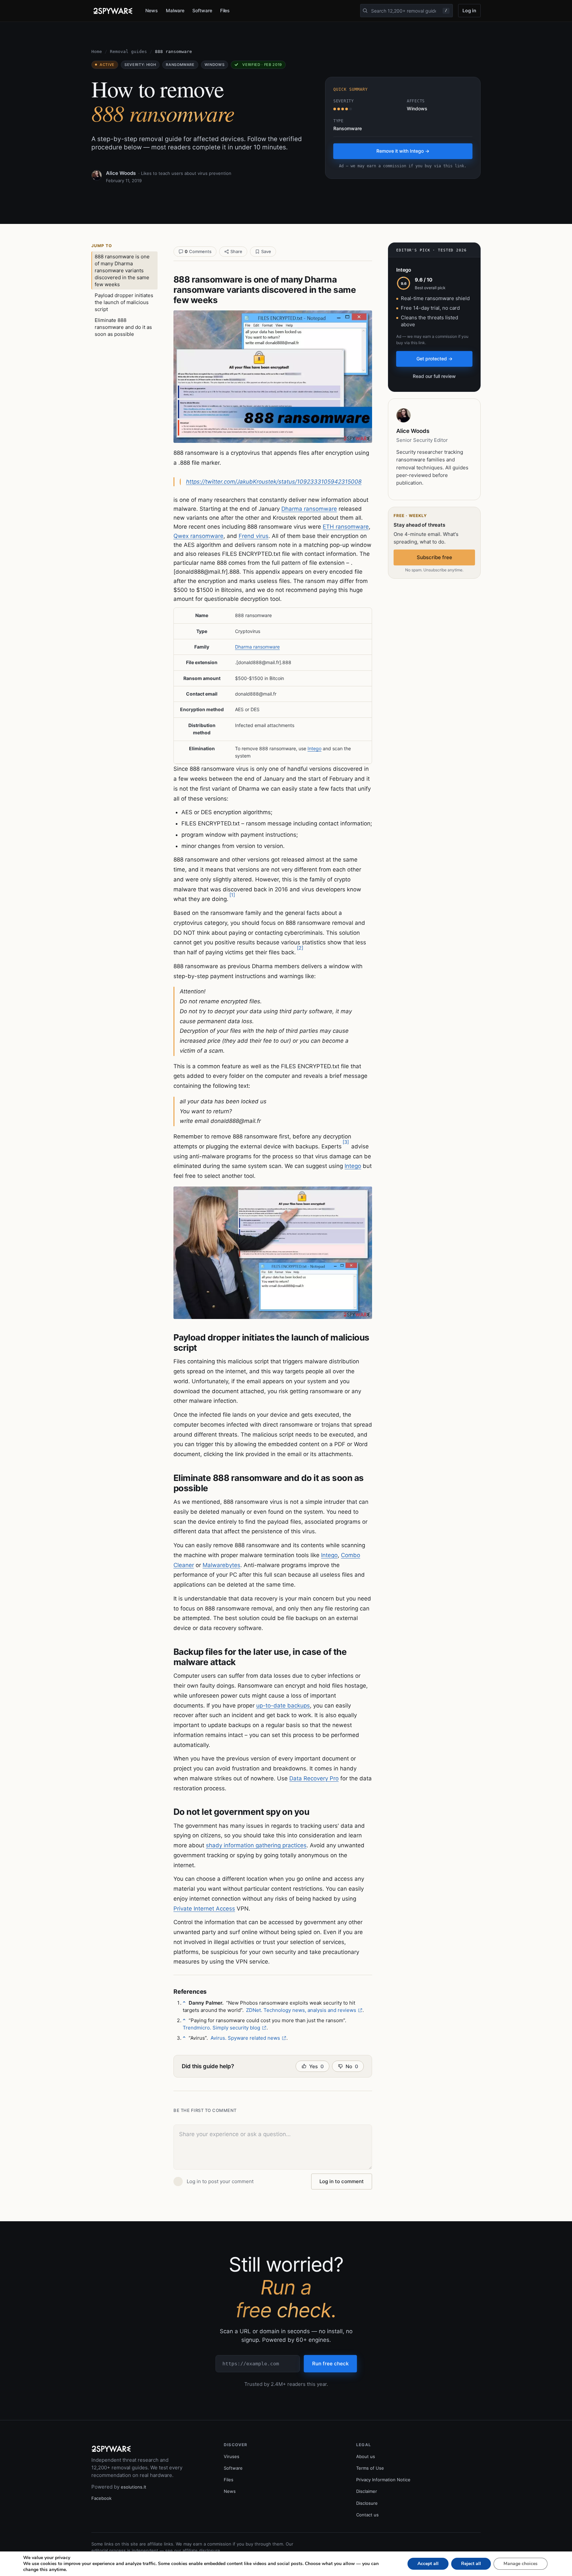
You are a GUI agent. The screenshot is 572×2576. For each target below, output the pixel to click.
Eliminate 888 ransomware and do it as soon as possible (123, 327)
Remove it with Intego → (403, 151)
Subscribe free (434, 557)
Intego (314, 748)
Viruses (232, 2456)
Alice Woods (121, 173)
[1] (232, 895)
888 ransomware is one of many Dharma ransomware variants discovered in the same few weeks (122, 270)
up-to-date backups (283, 1706)
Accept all (428, 2564)
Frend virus (254, 536)
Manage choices (521, 2564)
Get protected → (434, 359)
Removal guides (128, 52)
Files (225, 10)
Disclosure (367, 2503)
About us (366, 2456)
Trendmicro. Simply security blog (221, 2028)
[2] (300, 948)
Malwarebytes (221, 1565)
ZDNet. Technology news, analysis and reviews (301, 2010)
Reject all (471, 2564)
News (152, 10)
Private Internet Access (204, 1909)
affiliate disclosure (201, 2550)
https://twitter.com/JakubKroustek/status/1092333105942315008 (274, 482)
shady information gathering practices (256, 1845)
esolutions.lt (134, 2487)
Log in (469, 10)
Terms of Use (370, 2468)
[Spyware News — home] (113, 11)
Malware (175, 10)
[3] (346, 1142)
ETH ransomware (346, 527)
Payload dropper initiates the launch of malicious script (124, 302)
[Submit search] (365, 11)
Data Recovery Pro (314, 1778)
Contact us (367, 2515)
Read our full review (434, 376)
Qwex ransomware (198, 536)
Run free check (330, 2364)
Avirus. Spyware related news (245, 2038)
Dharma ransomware (309, 509)
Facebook (101, 2498)
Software (202, 10)
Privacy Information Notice (383, 2480)
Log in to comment (342, 2181)
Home (97, 52)
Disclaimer (367, 2491)
